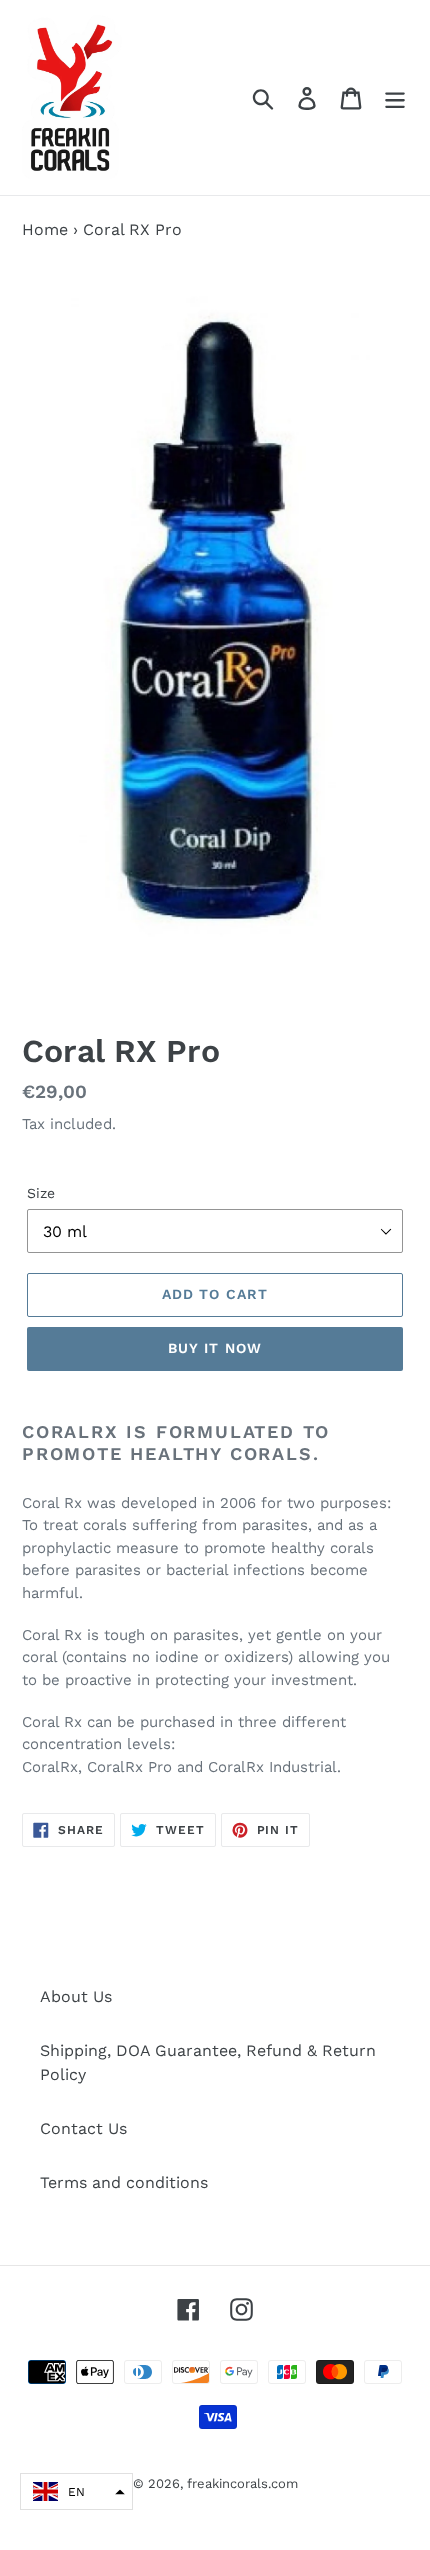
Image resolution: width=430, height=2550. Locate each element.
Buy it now (215, 1348)
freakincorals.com (242, 2483)
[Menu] (395, 97)
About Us (76, 1996)
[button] (76, 2491)
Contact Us (83, 2128)
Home (45, 229)
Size (41, 1193)
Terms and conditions (124, 2182)
